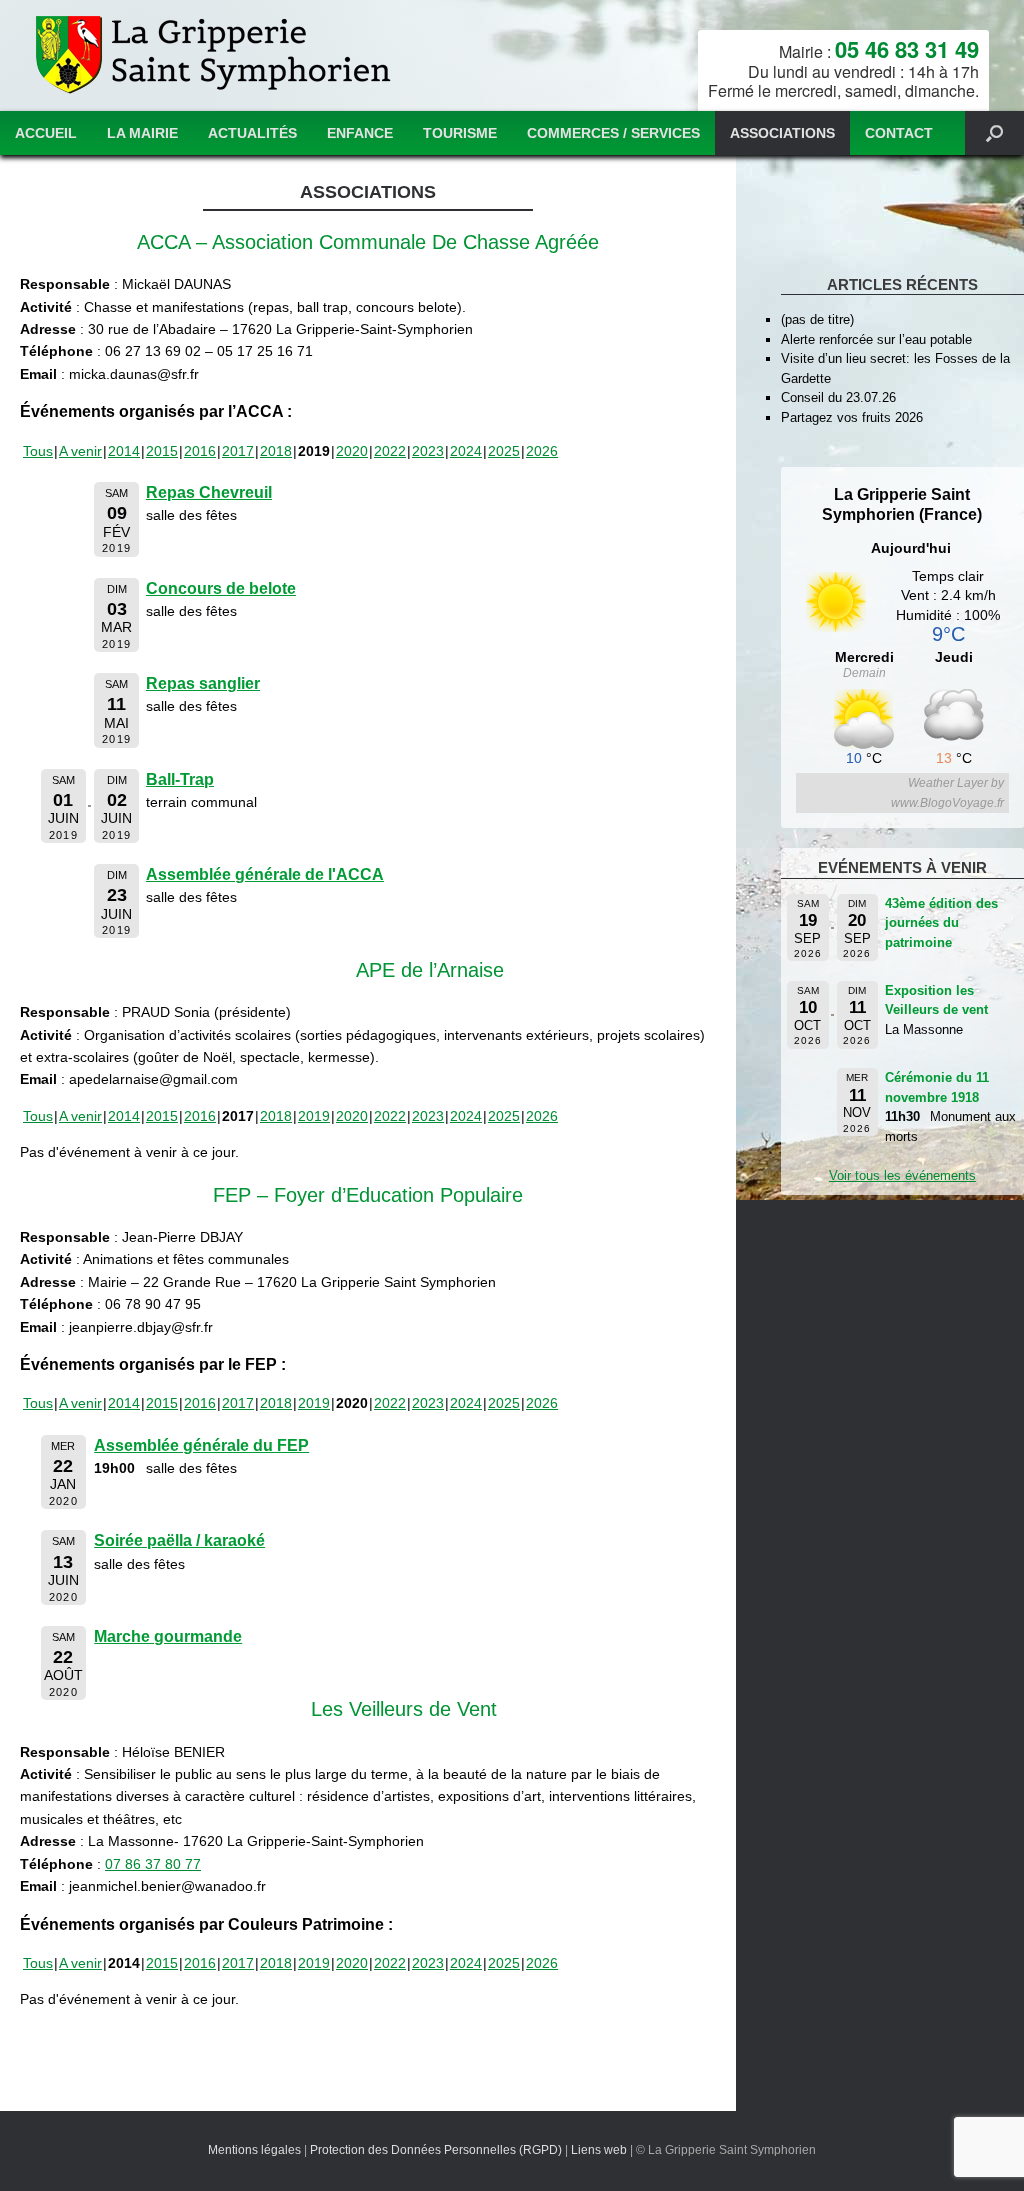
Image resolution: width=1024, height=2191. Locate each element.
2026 (542, 451)
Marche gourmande (168, 1636)
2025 (504, 451)
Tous (38, 451)
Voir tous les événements (902, 1175)
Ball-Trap (180, 779)
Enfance (360, 133)
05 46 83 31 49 (907, 49)
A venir (80, 451)
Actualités (252, 133)
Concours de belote (221, 588)
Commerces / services (613, 133)
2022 (390, 451)
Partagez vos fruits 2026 (852, 417)
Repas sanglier (203, 683)
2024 (466, 451)
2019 (314, 1116)
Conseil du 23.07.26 (838, 397)
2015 (162, 451)
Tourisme (460, 133)
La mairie (142, 133)
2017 (238, 451)
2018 (276, 451)
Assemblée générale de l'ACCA (265, 874)
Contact (899, 133)
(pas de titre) (817, 319)
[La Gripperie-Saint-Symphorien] (215, 55)
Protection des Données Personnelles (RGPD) (436, 2150)
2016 (200, 451)
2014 (124, 451)
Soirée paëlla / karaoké (179, 1540)
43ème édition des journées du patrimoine (941, 923)
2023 (428, 451)
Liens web (599, 2150)
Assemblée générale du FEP (201, 1445)
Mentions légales (254, 2150)
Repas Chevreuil (209, 492)
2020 (352, 451)
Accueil (46, 133)
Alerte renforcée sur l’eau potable (876, 339)
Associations (782, 133)
